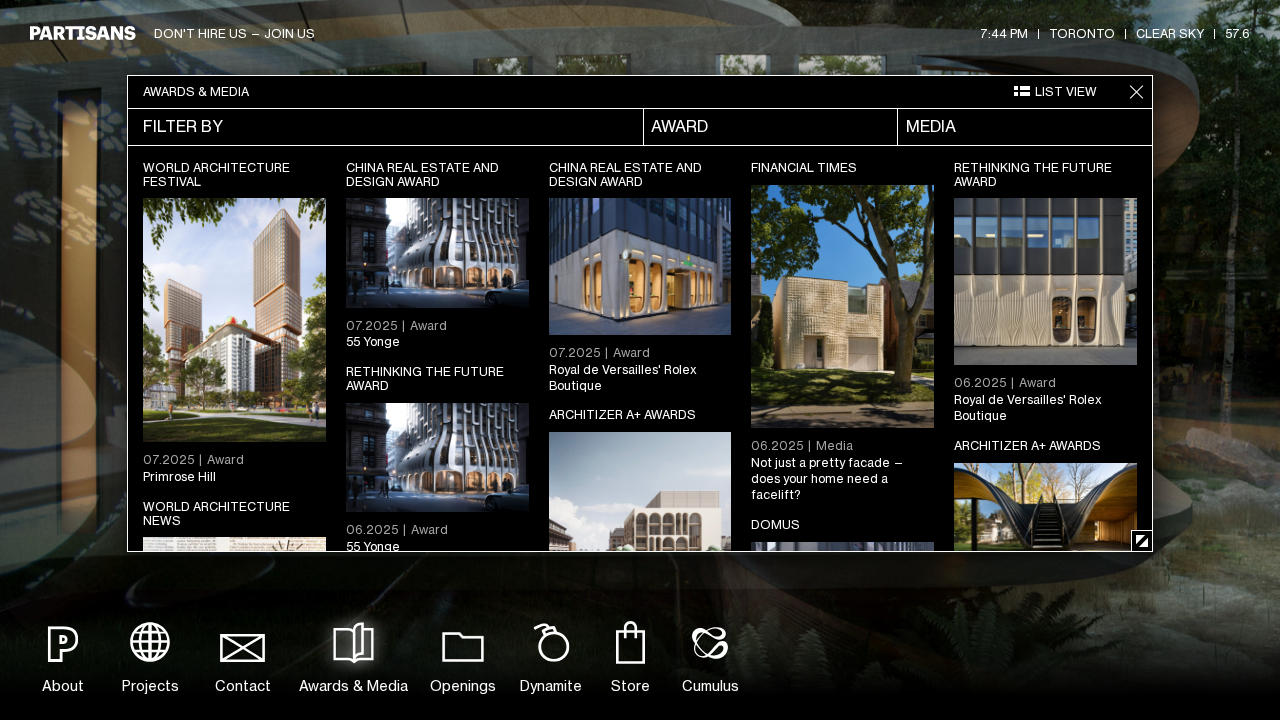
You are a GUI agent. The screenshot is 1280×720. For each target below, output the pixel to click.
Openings (463, 685)
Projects (150, 685)
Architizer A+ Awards (622, 414)
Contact (243, 685)
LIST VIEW (1066, 91)
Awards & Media (353, 685)
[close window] (1136, 92)
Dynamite (551, 685)
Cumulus (710, 685)
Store (630, 685)
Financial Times (804, 167)
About (63, 685)
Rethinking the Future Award (1033, 174)
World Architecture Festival (216, 174)
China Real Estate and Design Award (422, 174)
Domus (775, 524)
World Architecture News (216, 513)
